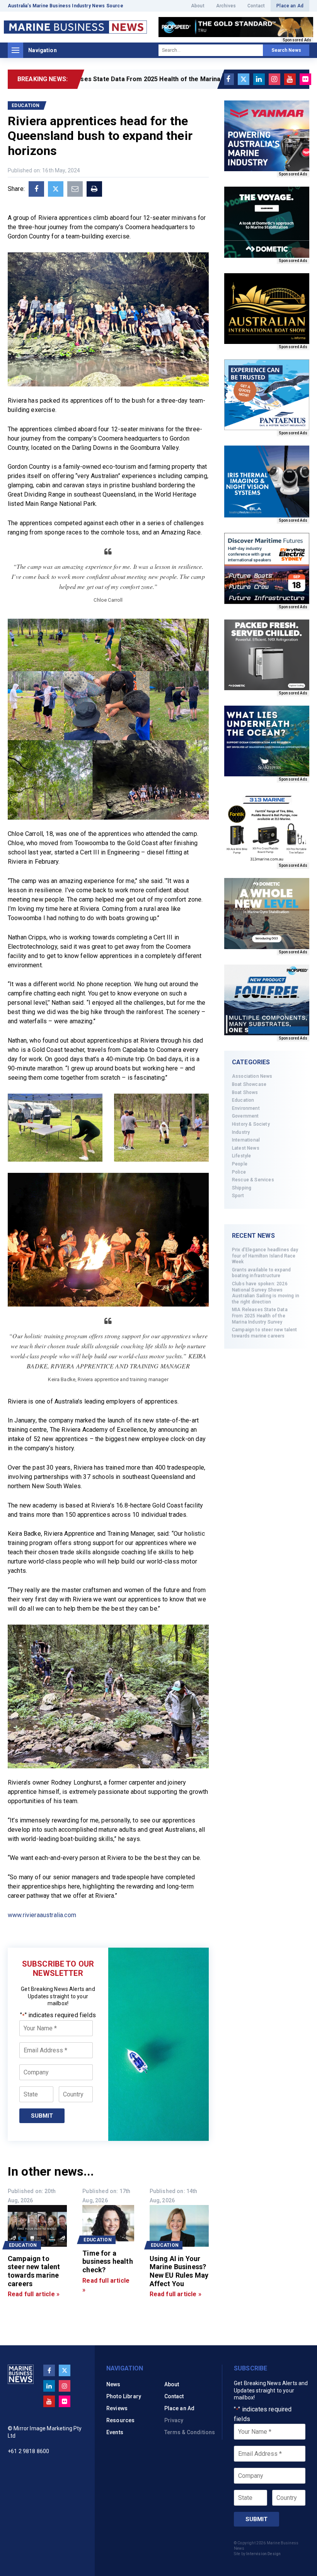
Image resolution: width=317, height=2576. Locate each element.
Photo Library (124, 2396)
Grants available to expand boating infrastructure (261, 1273)
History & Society (251, 1124)
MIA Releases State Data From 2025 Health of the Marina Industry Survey (260, 1316)
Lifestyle (241, 1156)
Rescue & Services (253, 1180)
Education (243, 1100)
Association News (252, 1076)
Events (115, 2432)
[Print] (94, 189)
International (246, 1140)
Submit (42, 2116)
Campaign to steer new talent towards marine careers (264, 1333)
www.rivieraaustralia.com (42, 1915)
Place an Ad (290, 6)
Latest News (246, 1148)
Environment (246, 1108)
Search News (286, 50)
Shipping (242, 1188)
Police (239, 1172)
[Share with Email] (75, 189)
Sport (238, 1196)
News (113, 2384)
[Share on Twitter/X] (56, 189)
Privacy (174, 2420)
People (240, 1164)
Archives (226, 6)
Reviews (117, 2408)
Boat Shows (245, 1092)
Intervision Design (263, 2554)
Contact (256, 6)
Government (245, 1116)
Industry (241, 1132)
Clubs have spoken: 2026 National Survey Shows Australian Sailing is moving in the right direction (266, 1293)
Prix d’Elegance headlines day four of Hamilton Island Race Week (265, 1256)
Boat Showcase (249, 1084)
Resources (120, 2420)
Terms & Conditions (190, 2432)
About (198, 6)
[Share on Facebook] (36, 189)
